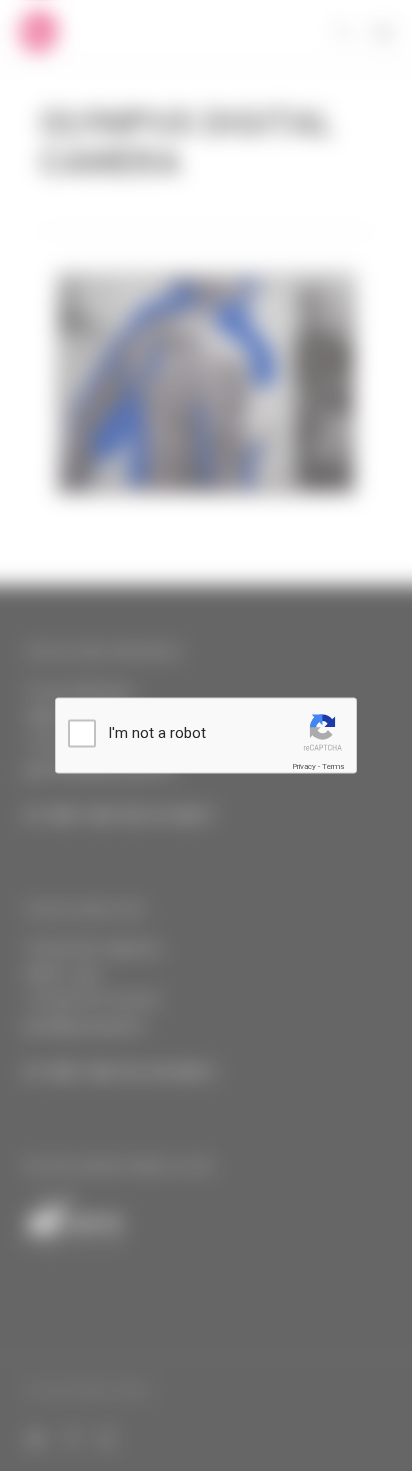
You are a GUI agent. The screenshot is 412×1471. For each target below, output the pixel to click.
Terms (333, 766)
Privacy (304, 766)
